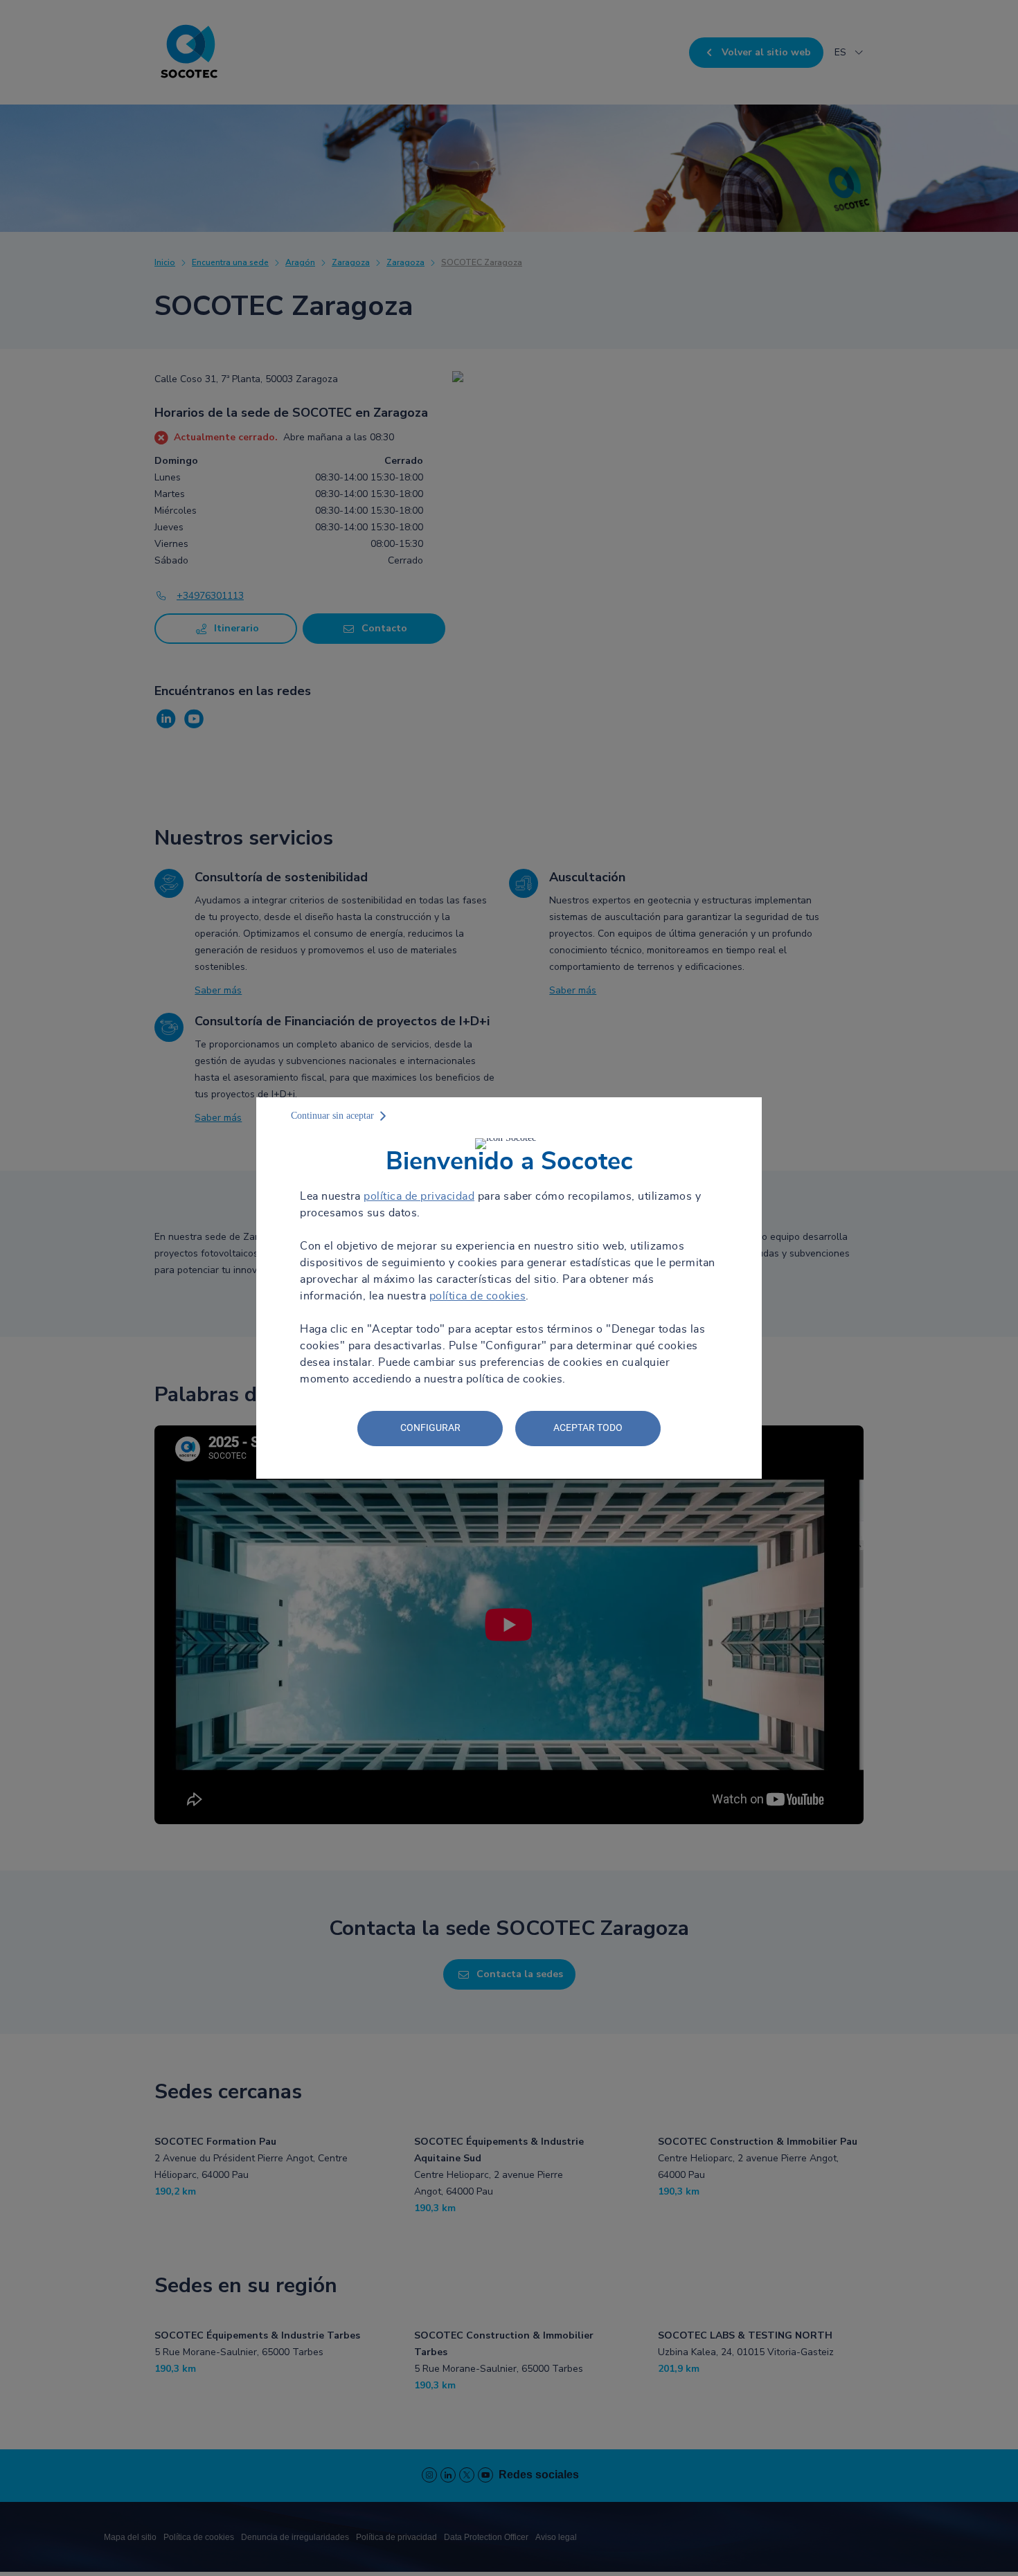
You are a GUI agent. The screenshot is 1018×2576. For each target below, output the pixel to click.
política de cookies (478, 1296)
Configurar (430, 1427)
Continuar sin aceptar (332, 1116)
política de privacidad (419, 1196)
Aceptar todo (588, 1427)
